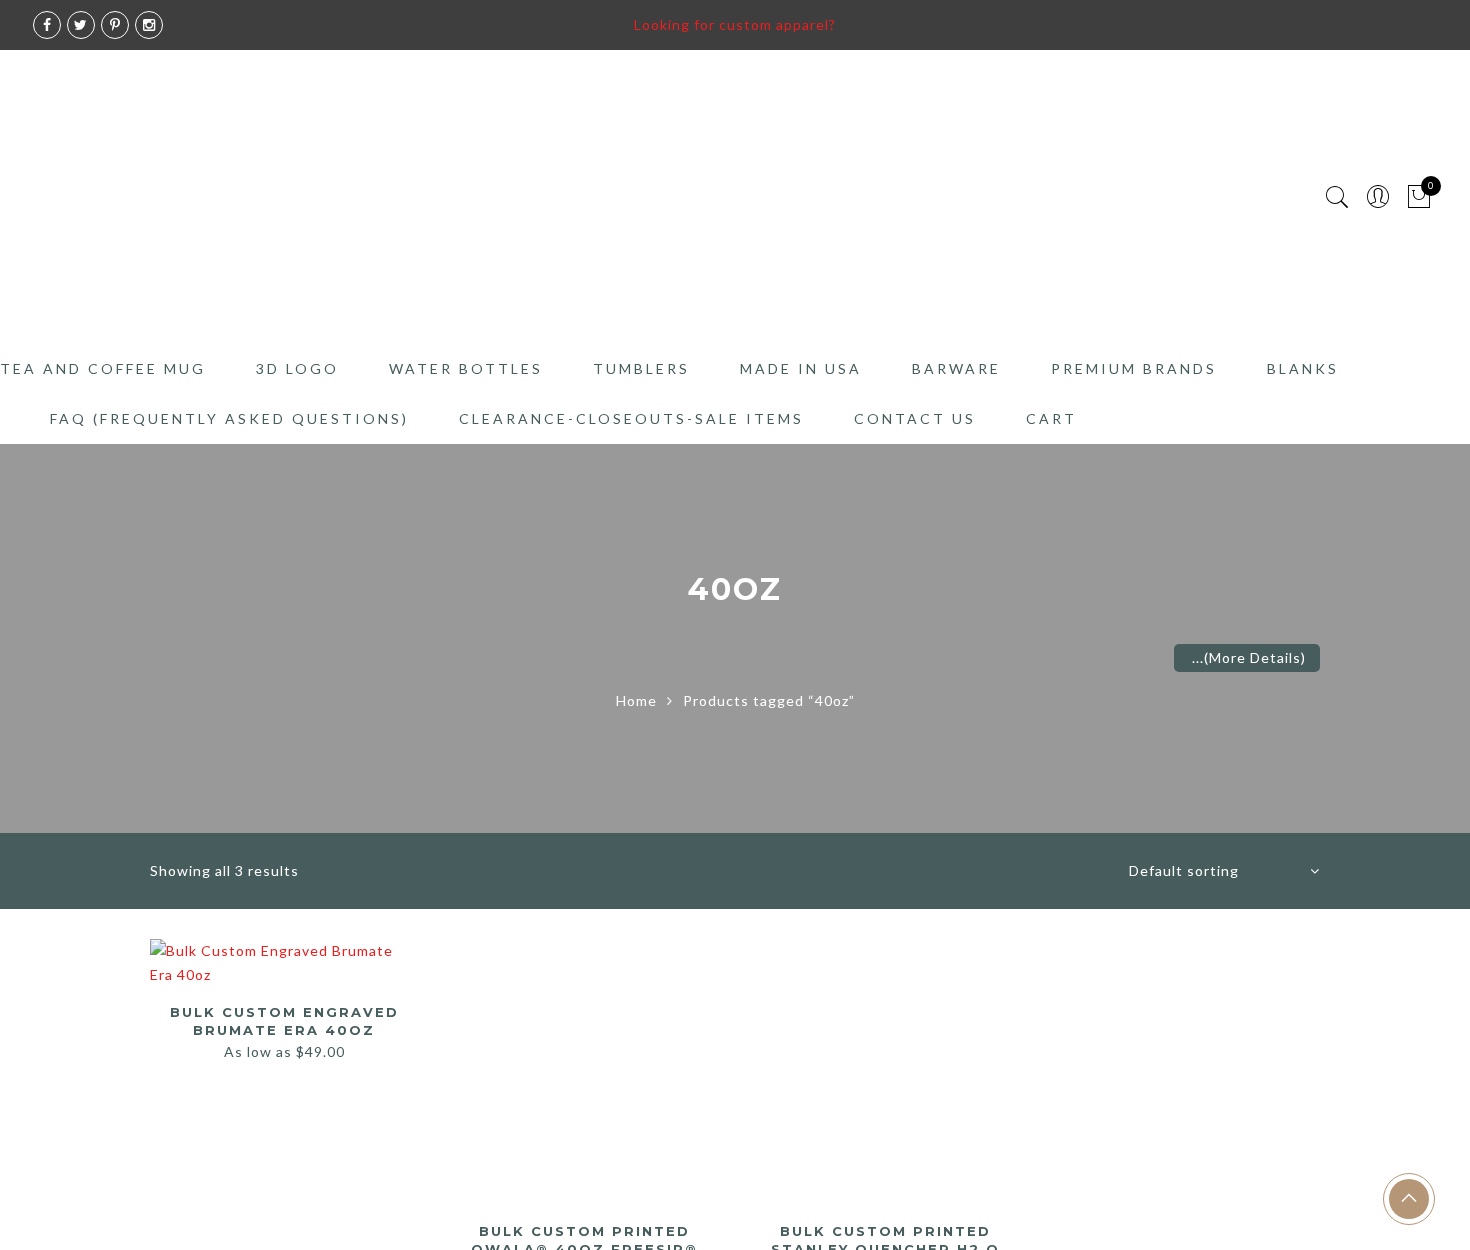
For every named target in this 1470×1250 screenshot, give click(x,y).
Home (636, 700)
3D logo (297, 368)
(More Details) (1255, 657)
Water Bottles (466, 368)
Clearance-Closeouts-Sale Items (631, 418)
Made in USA (801, 368)
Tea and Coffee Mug (103, 368)
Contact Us (915, 418)
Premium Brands (1134, 368)
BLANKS (1303, 368)
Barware (956, 368)
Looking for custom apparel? (735, 24)
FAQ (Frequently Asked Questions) (229, 418)
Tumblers (641, 368)
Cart (1051, 418)
